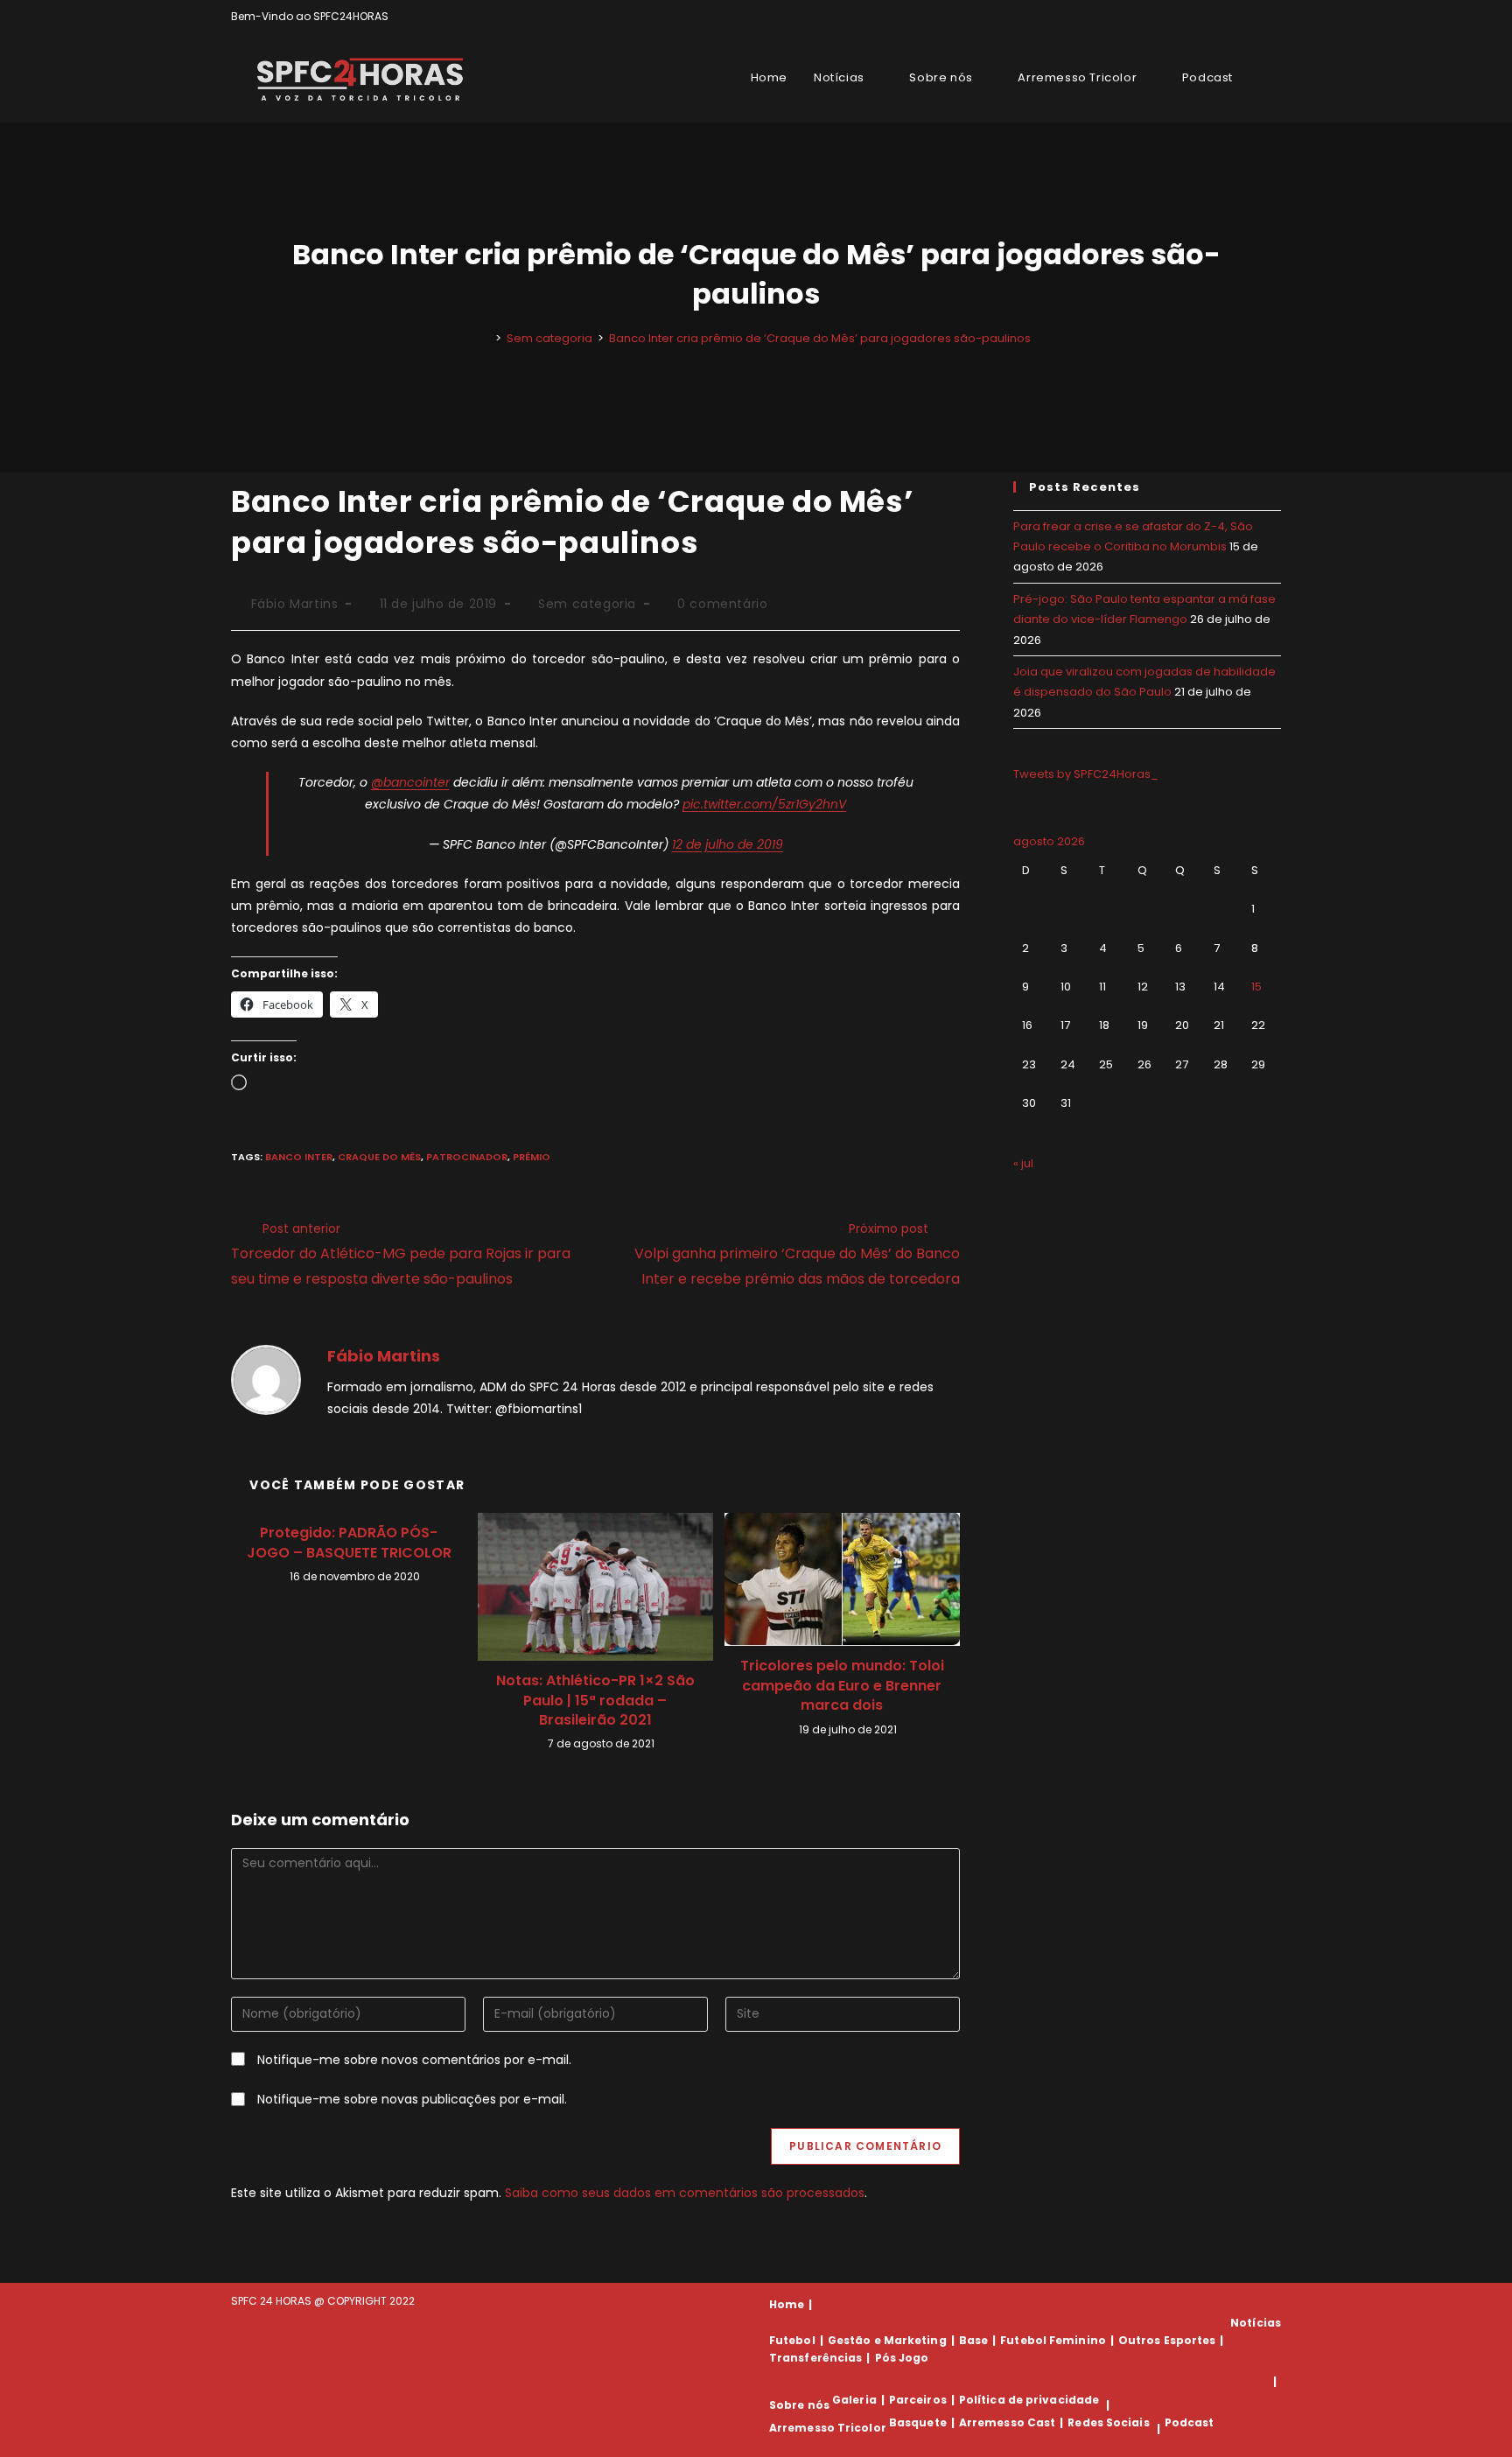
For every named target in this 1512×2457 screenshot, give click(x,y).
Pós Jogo (902, 2358)
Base (973, 2340)
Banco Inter (299, 1157)
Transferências (815, 2358)
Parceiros (918, 2400)
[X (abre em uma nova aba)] (1216, 17)
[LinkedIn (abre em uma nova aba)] (1274, 17)
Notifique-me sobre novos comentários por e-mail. (414, 2060)
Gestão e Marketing (887, 2340)
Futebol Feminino (1053, 2340)
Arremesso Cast (1007, 2422)
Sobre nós (799, 2405)
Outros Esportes (1167, 2340)
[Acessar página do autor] (266, 1379)
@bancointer (410, 782)
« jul (1023, 1163)
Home (787, 2304)
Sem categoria (587, 604)
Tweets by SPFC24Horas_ (1086, 774)
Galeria (854, 2400)
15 (1256, 987)
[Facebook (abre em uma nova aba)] (1236, 17)
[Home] (486, 338)
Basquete (918, 2422)
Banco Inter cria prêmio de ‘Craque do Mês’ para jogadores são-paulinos (820, 338)
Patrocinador (467, 1157)
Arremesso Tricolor (828, 2429)
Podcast (1190, 2422)
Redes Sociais (1108, 2422)
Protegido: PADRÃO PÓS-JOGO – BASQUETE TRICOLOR (349, 1543)
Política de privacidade (1029, 2400)
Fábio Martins (295, 604)
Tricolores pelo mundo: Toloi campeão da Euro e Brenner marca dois (842, 1686)
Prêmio (532, 1157)
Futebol (792, 2340)
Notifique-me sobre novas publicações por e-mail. (412, 2099)
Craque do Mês (379, 1157)
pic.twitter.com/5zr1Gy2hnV (764, 804)
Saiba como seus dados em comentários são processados (685, 2193)
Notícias (1256, 2323)
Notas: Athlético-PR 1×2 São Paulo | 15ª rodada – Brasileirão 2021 (595, 1701)
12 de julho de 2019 (728, 844)
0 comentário (722, 604)
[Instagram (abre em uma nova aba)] (1256, 17)
